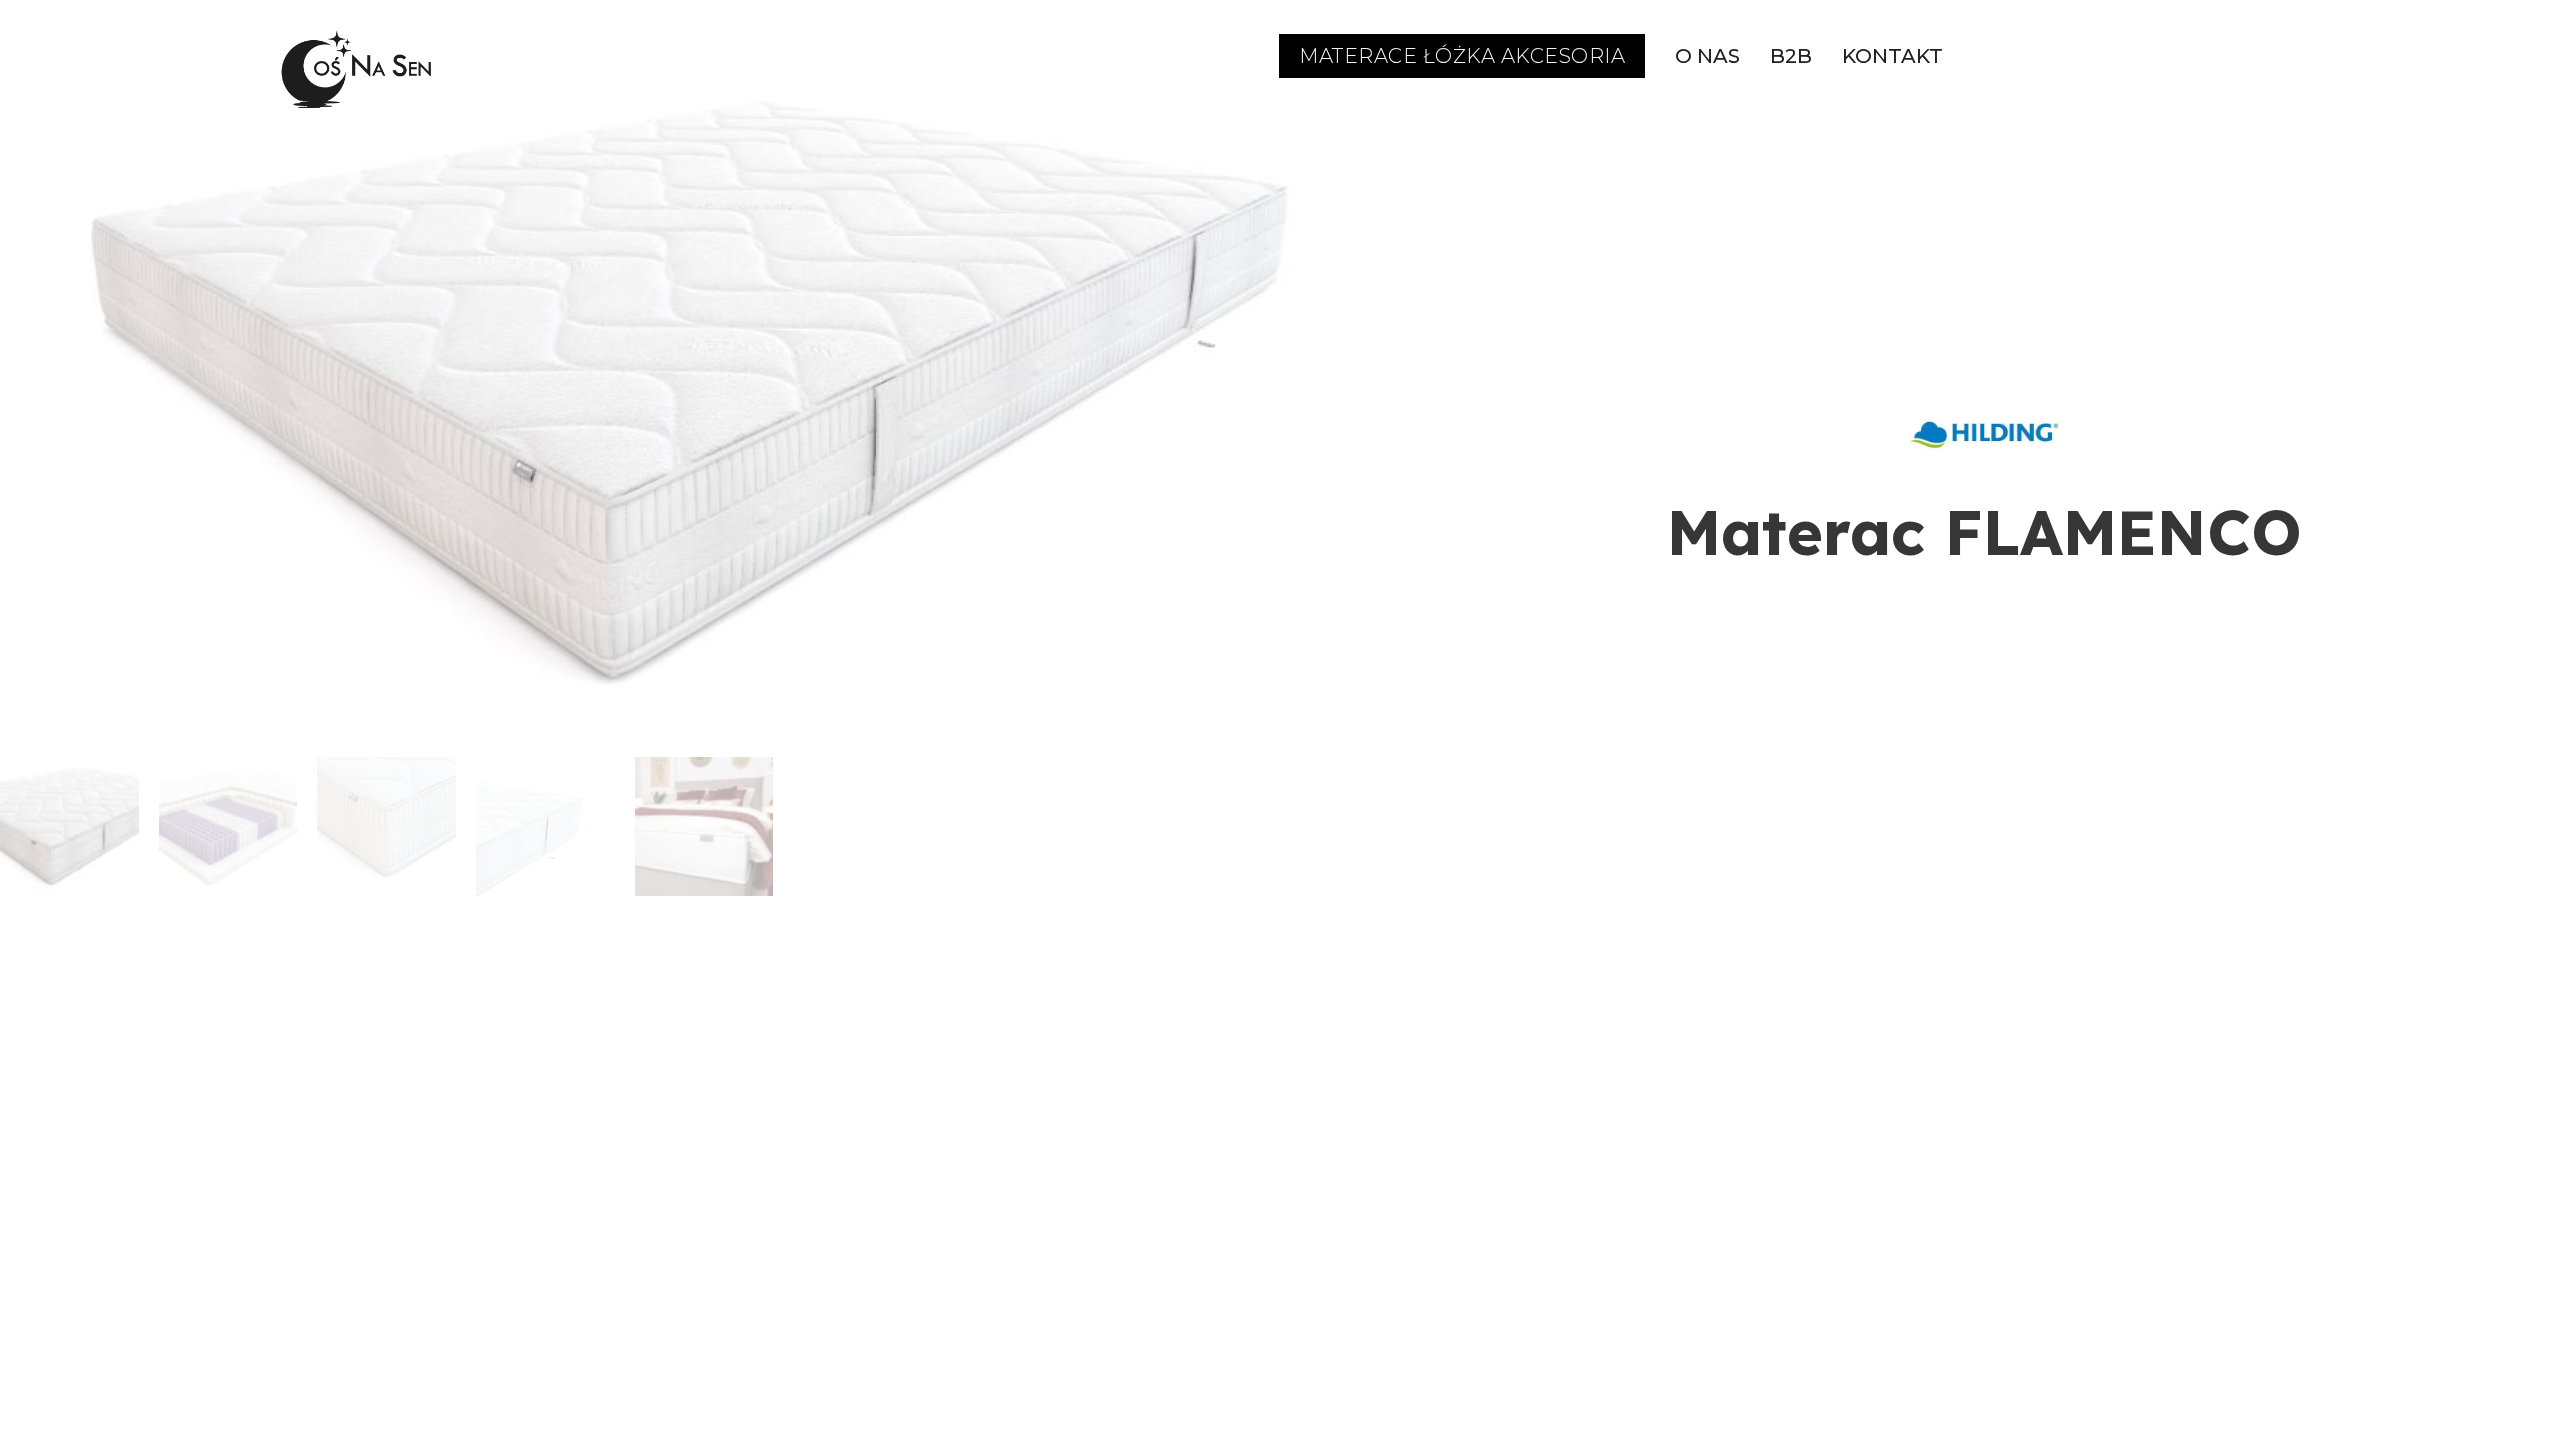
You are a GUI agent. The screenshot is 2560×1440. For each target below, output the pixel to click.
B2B (1791, 56)
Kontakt (1892, 56)
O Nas (1707, 56)
